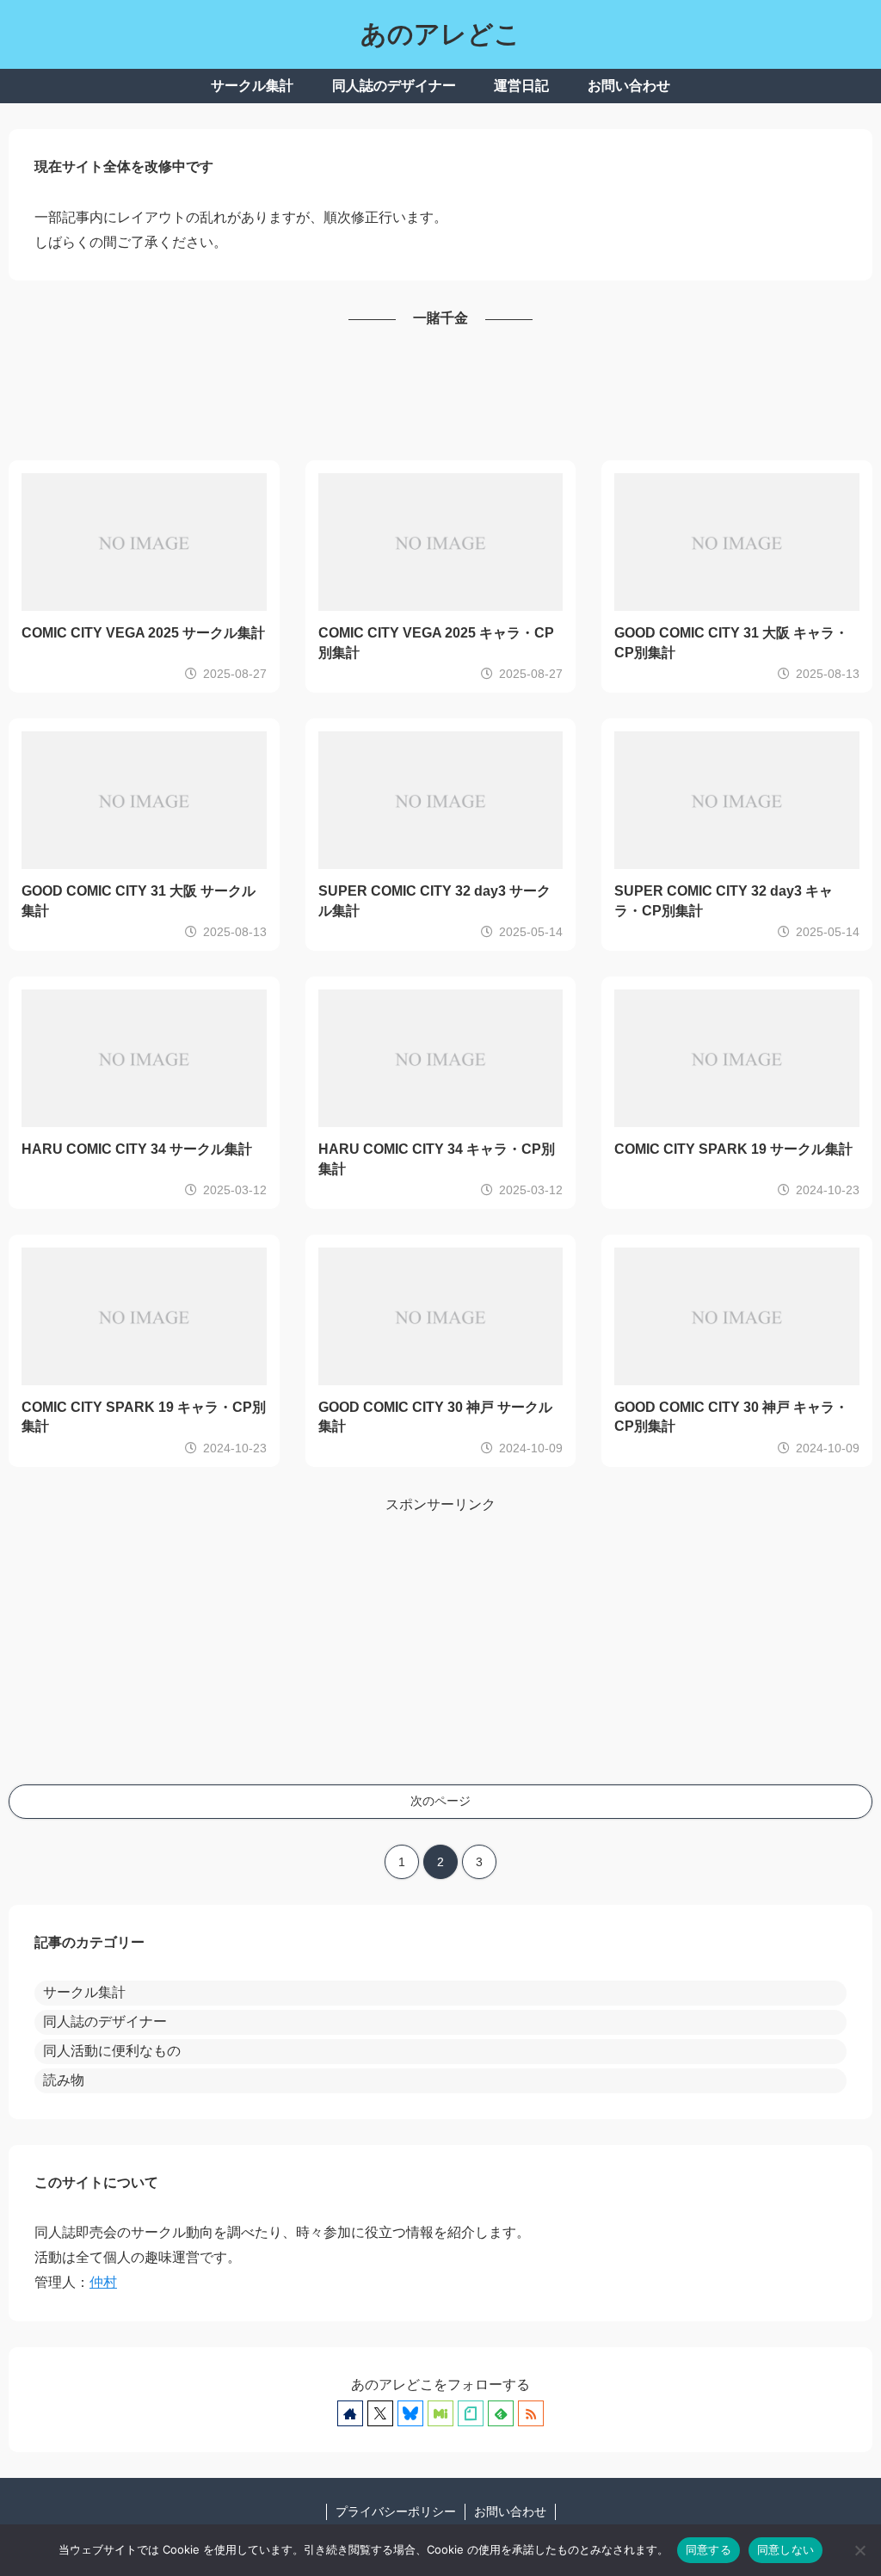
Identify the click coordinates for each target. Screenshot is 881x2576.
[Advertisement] (440, 396)
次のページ (440, 1801)
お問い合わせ (510, 2511)
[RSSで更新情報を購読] (531, 2413)
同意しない (786, 2549)
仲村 (103, 2282)
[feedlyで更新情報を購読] (501, 2413)
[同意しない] (859, 2550)
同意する (708, 2549)
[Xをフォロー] (380, 2413)
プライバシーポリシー (396, 2511)
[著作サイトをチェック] (350, 2413)
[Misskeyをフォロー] (440, 2413)
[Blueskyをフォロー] (410, 2413)
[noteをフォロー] (471, 2413)
